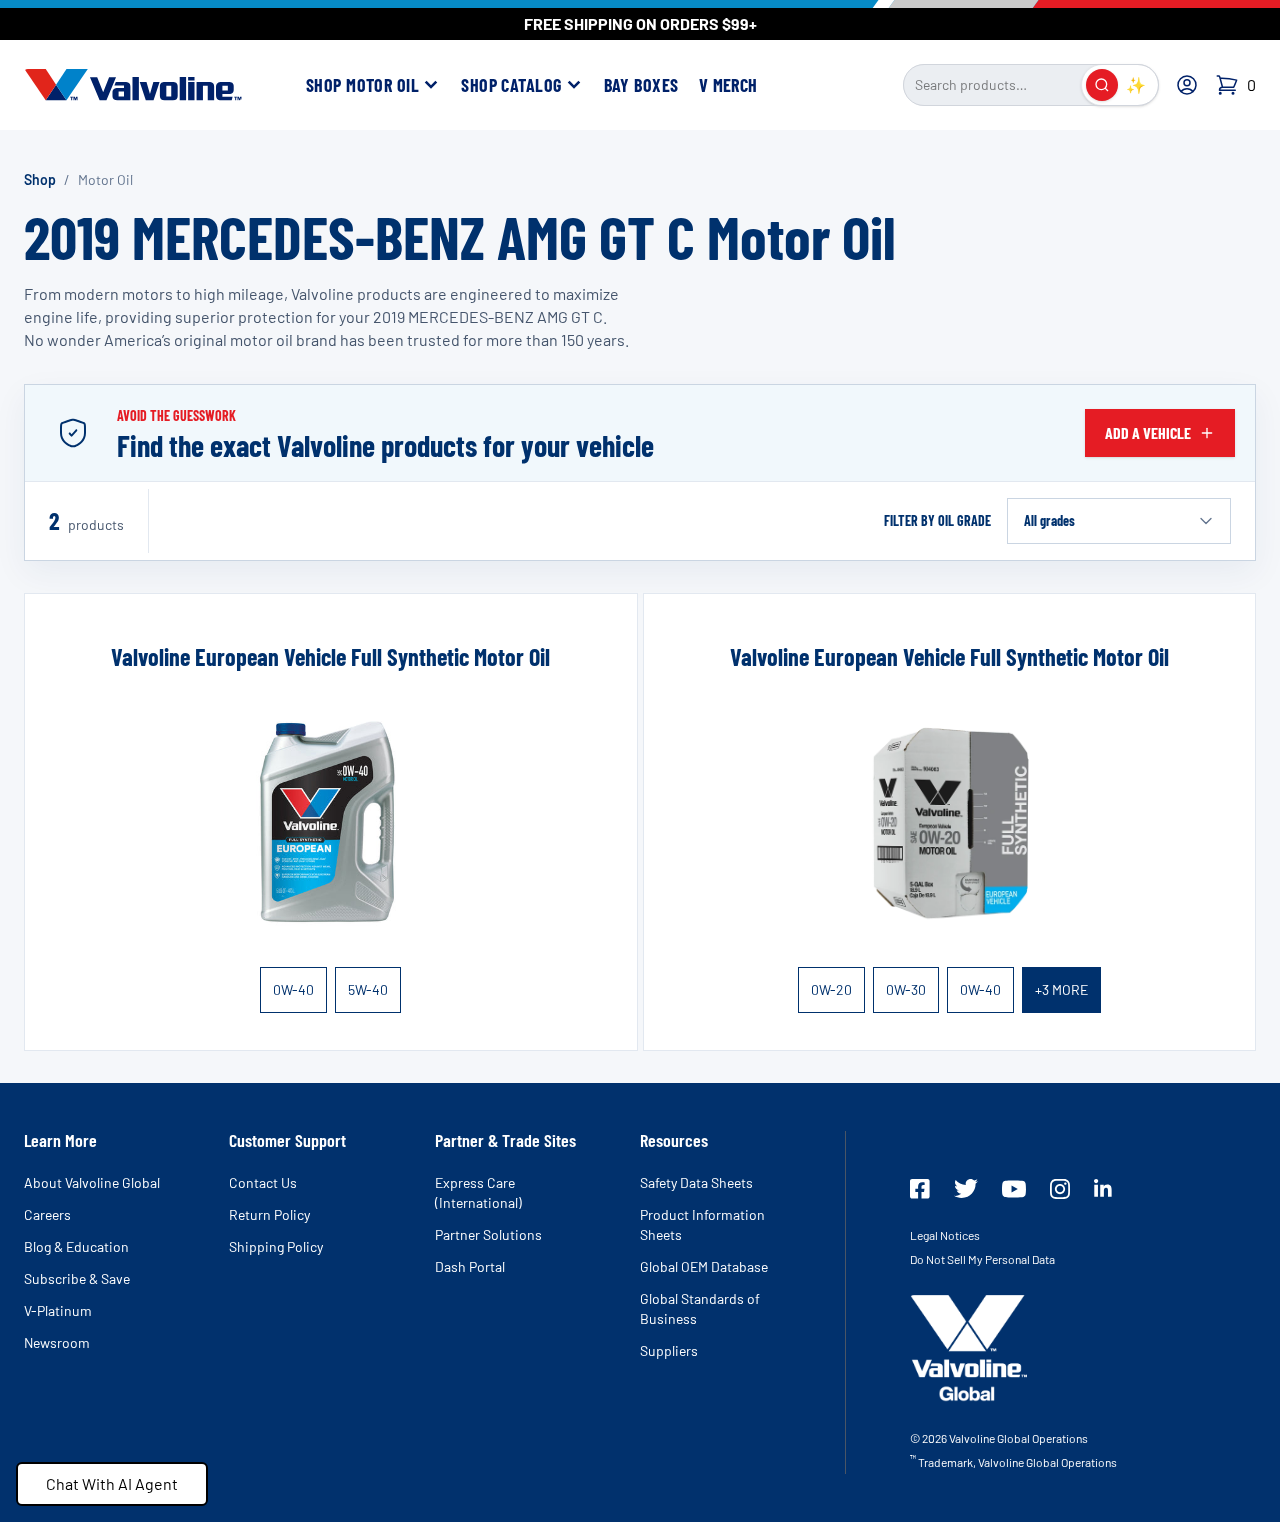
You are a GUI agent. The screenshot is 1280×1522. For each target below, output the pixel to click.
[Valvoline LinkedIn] (1103, 1188)
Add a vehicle (1148, 432)
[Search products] (1102, 85)
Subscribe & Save (77, 1278)
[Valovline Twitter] (966, 1188)
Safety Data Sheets (696, 1182)
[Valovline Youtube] (1014, 1189)
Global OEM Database (704, 1266)
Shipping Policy (276, 1246)
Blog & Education (76, 1246)
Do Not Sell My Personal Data (982, 1259)
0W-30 (906, 989)
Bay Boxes (641, 85)
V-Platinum (58, 1310)
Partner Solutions (488, 1234)
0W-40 (293, 989)
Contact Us (263, 1182)
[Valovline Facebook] (920, 1189)
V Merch (728, 85)
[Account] (1187, 85)
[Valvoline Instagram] (1060, 1189)
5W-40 (368, 989)
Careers (47, 1214)
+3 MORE (1061, 989)
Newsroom (57, 1342)
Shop (40, 179)
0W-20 (831, 989)
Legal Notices (945, 1235)
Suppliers (669, 1350)
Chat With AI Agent (112, 1483)
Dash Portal (470, 1266)
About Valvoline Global (92, 1182)
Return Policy (269, 1214)
